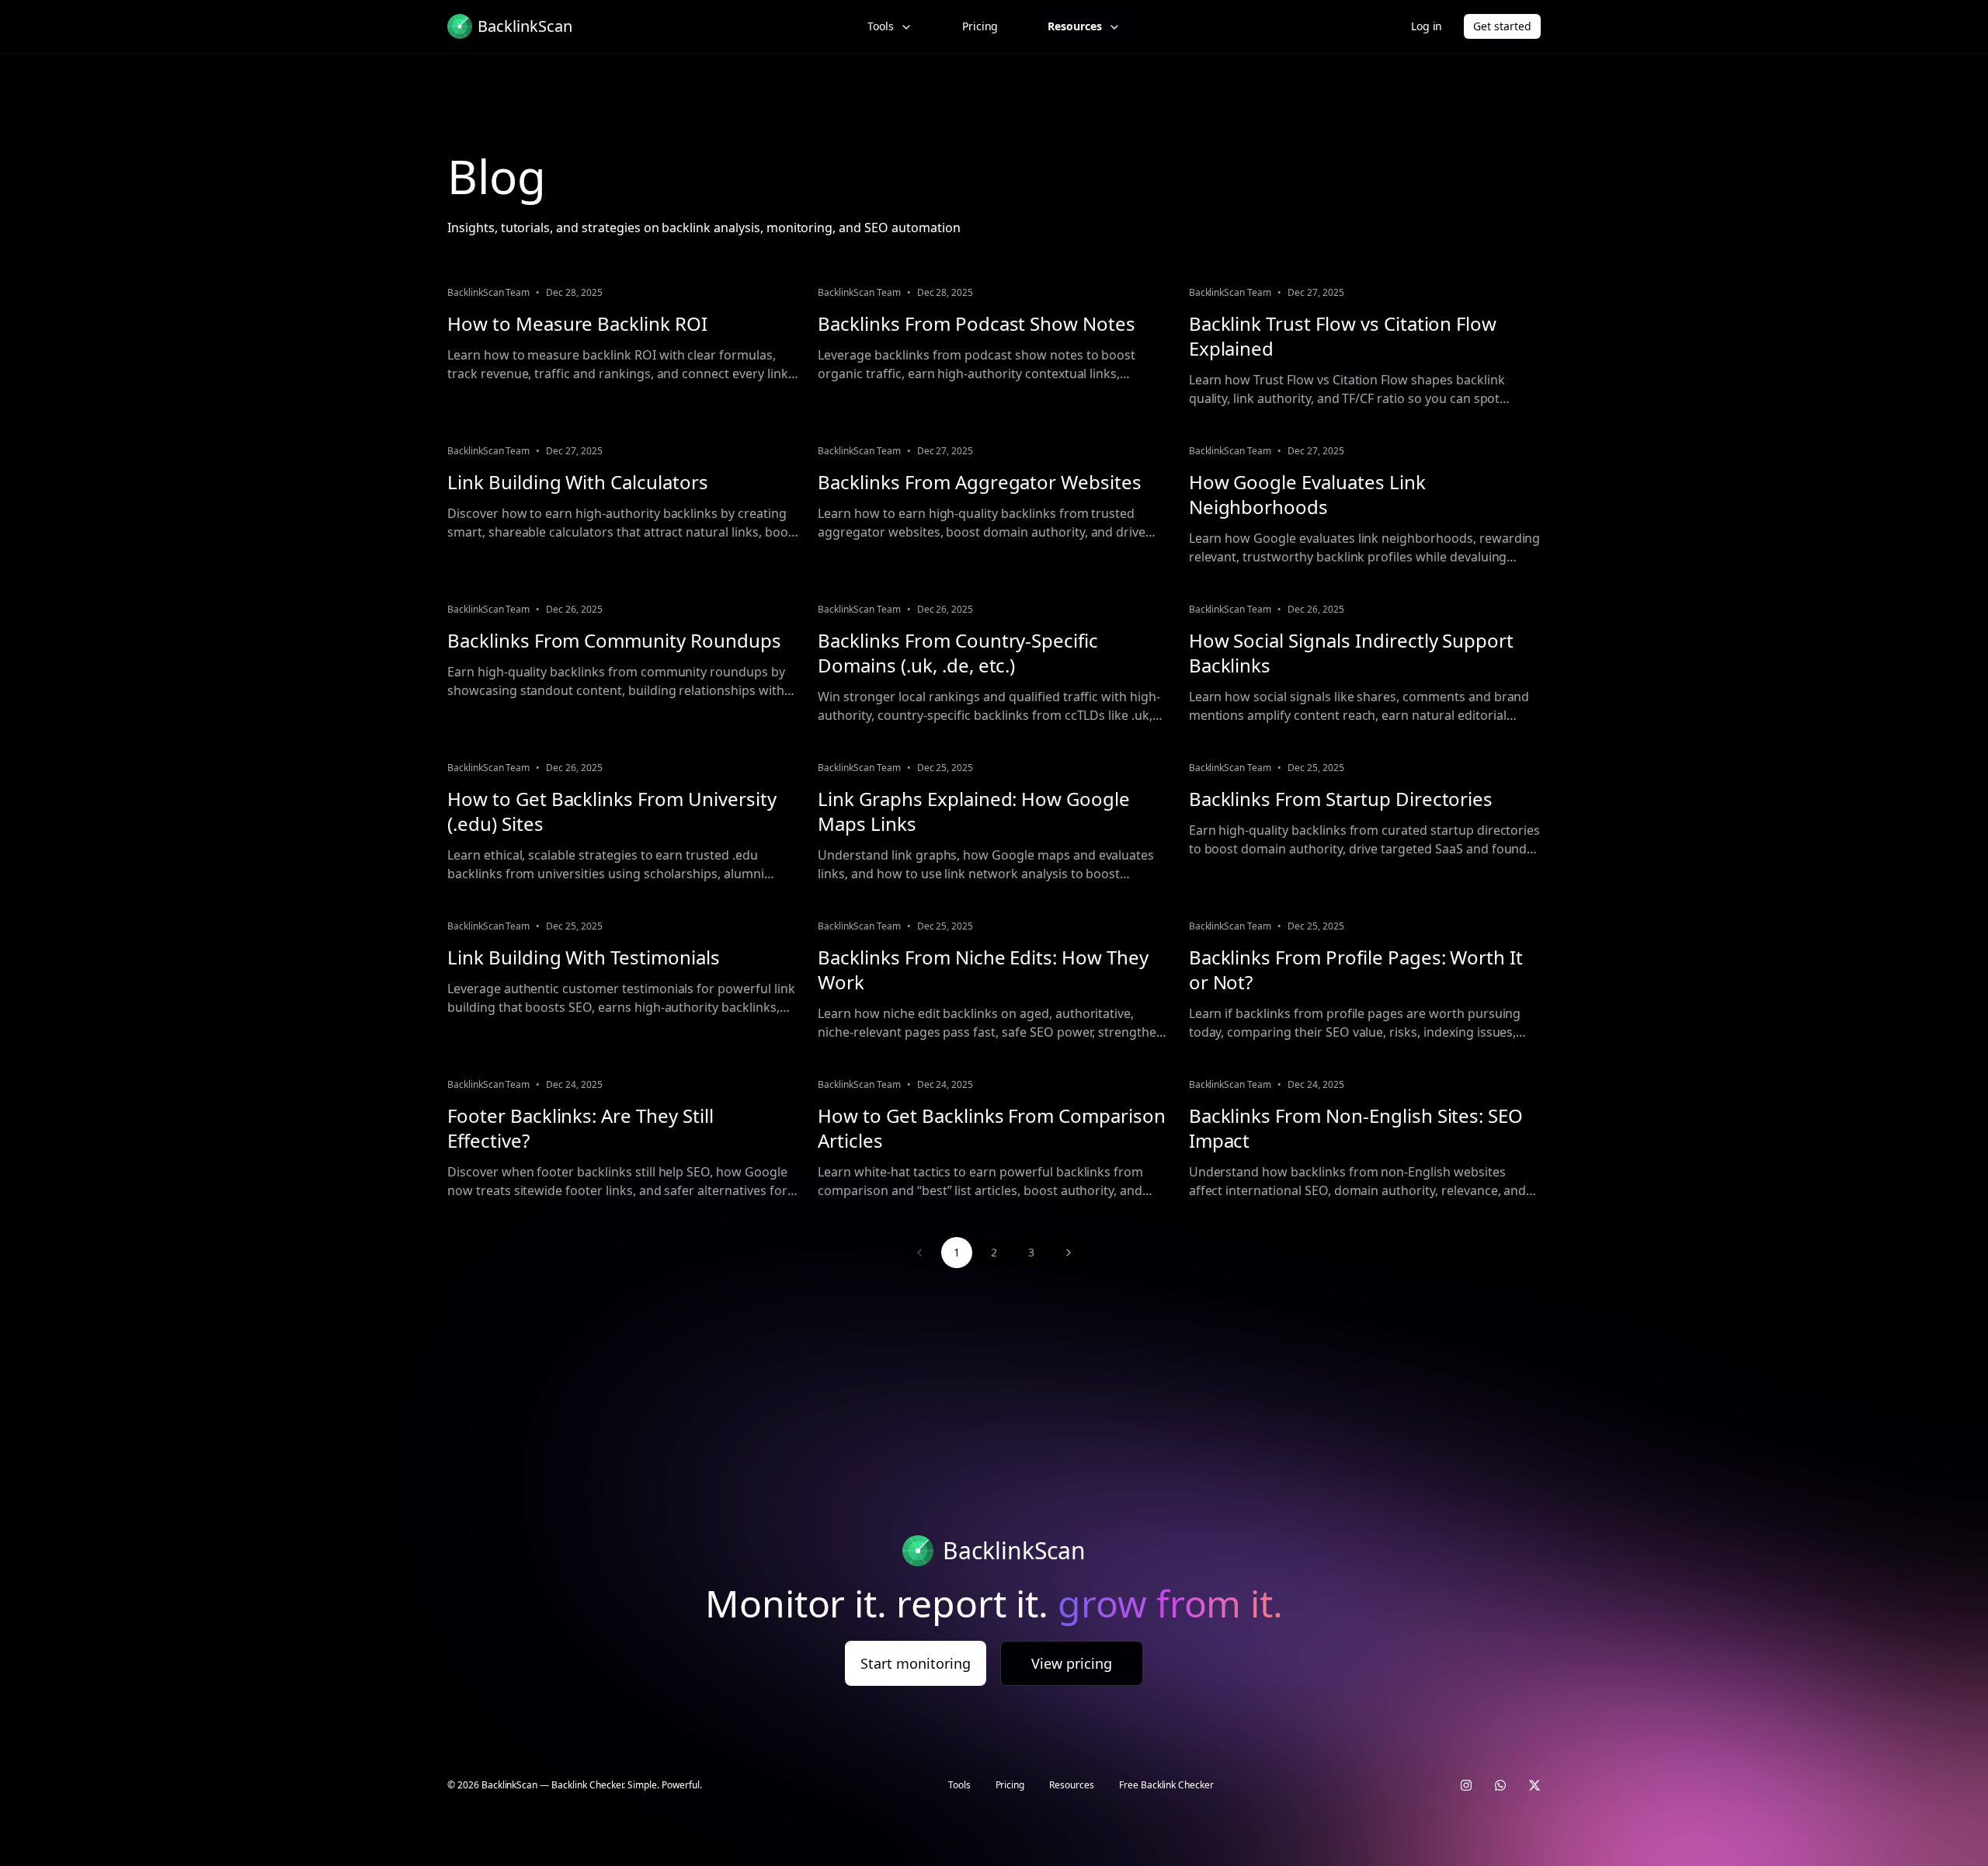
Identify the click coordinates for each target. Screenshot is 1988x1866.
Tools (881, 26)
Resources (1075, 26)
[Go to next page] (1069, 1253)
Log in (1427, 26)
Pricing (980, 26)
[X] (1534, 1785)
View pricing (1072, 1663)
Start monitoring (915, 1663)
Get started (1502, 26)
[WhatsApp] (1500, 1785)
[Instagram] (1466, 1785)
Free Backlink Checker (1166, 1785)
